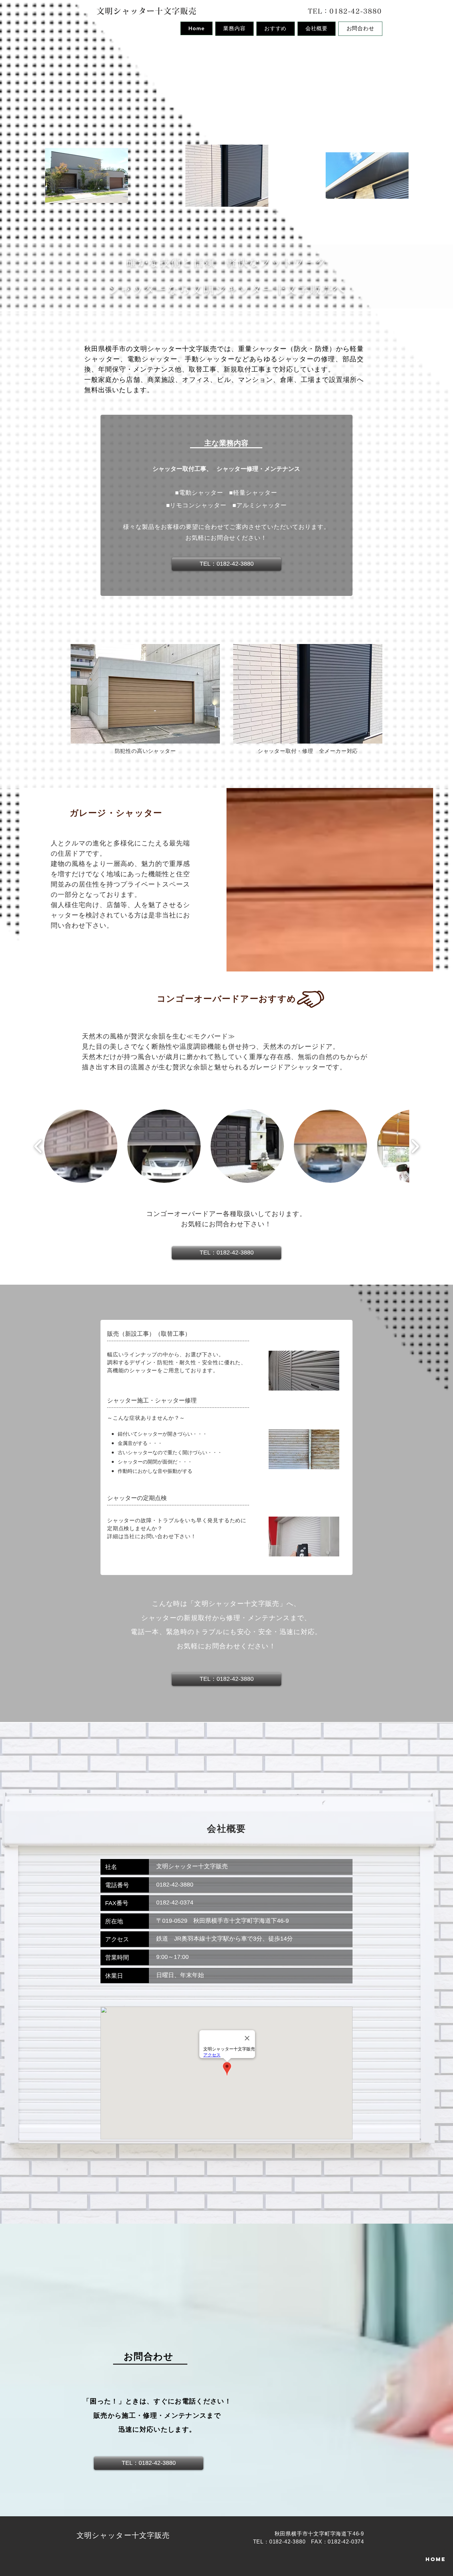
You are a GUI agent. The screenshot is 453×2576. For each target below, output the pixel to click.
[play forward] (415, 1146)
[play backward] (38, 1146)
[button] (81, 1146)
